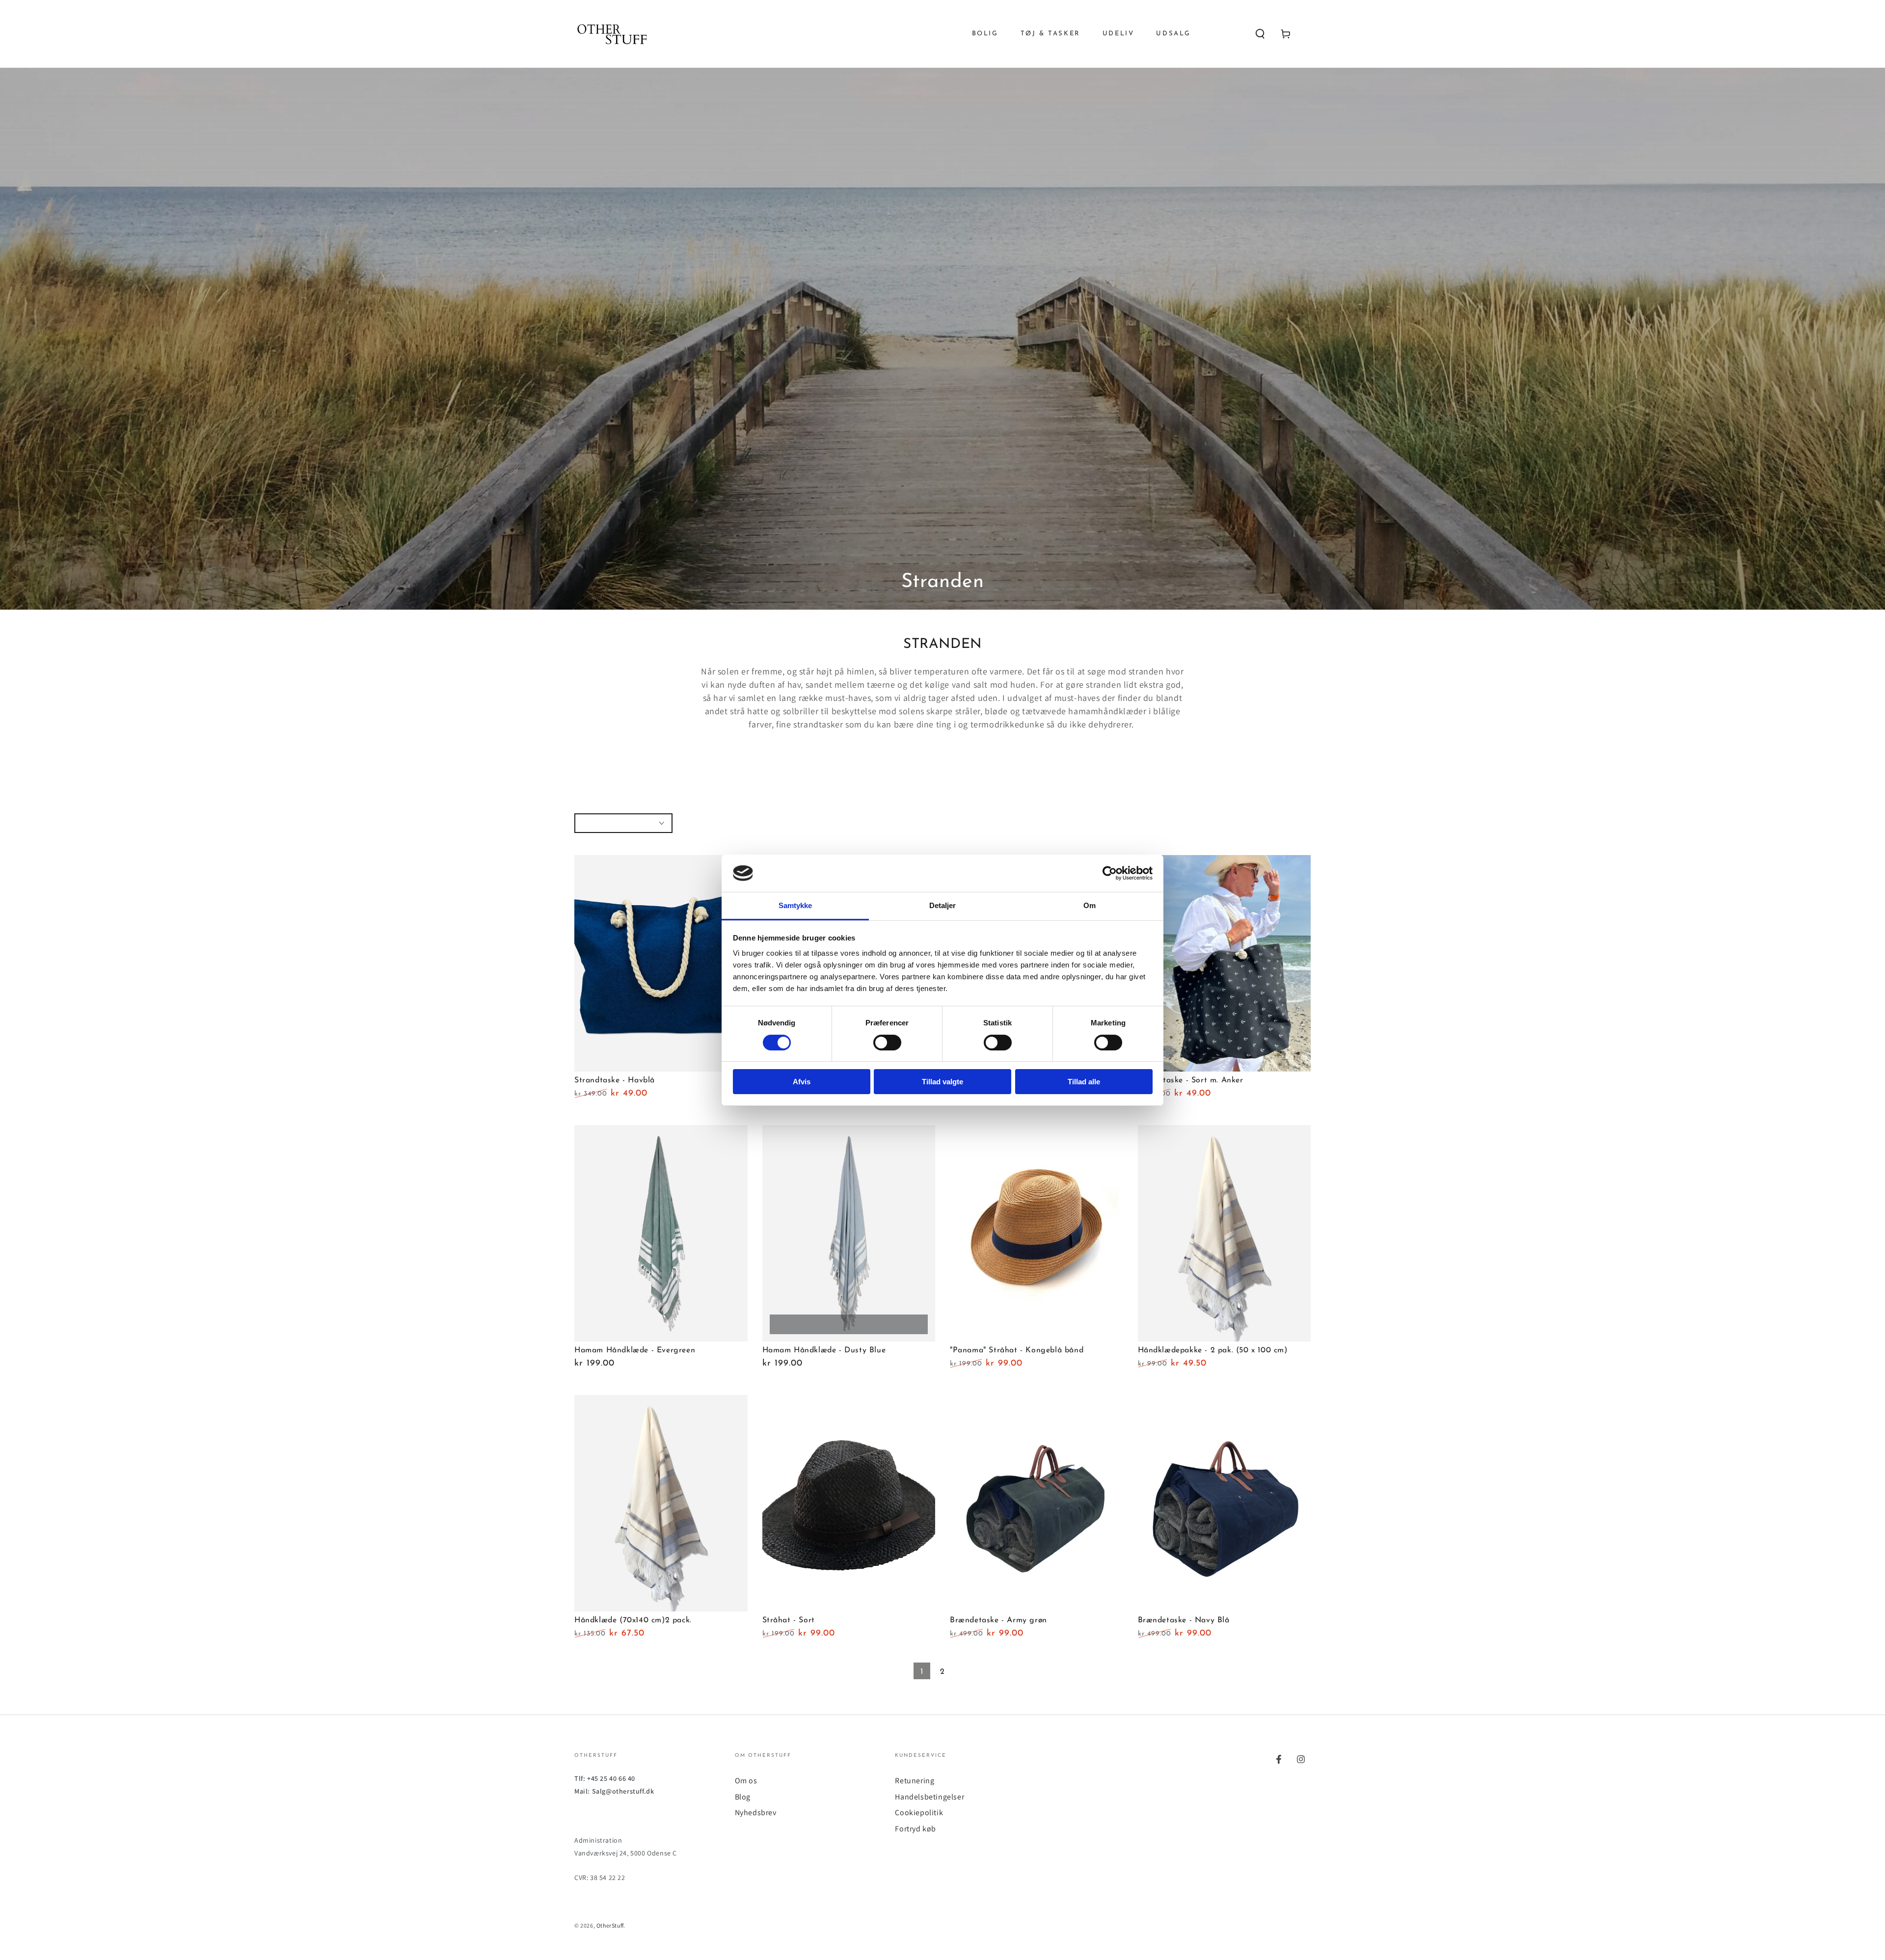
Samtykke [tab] (795, 905)
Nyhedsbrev (756, 1812)
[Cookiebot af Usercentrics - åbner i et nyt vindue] (1110, 873)
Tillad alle (1084, 1082)
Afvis (802, 1082)
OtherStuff (610, 1925)
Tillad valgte (942, 1082)
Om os (746, 1781)
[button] (1260, 34)
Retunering (915, 1781)
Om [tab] (1090, 905)
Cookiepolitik (919, 1812)
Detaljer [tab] (943, 905)
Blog (743, 1797)
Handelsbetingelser (929, 1797)
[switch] (887, 1043)
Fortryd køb (916, 1829)
